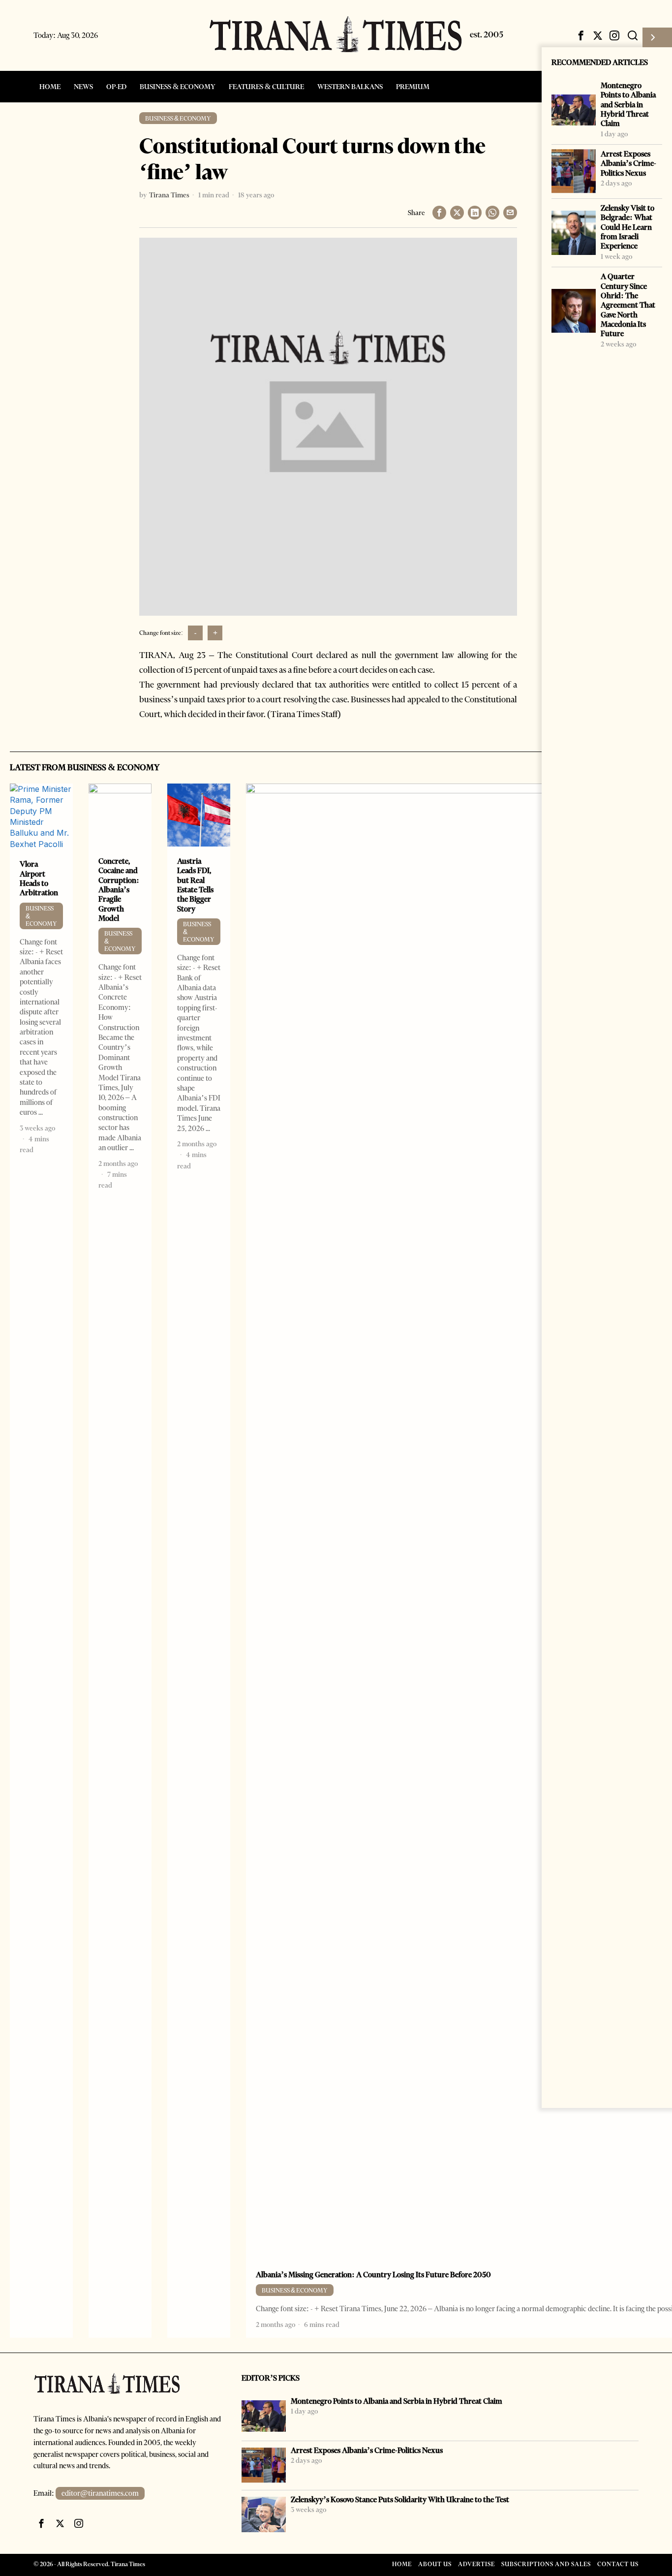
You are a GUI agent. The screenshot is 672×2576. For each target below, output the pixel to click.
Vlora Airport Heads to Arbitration (39, 878)
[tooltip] (581, 35)
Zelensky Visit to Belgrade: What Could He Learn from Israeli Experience (627, 227)
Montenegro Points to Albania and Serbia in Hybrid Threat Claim (628, 104)
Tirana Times (169, 195)
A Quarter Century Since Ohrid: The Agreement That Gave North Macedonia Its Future (628, 305)
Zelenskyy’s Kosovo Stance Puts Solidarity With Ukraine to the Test (400, 2499)
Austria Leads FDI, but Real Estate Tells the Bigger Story (195, 885)
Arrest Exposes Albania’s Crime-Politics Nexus (628, 163)
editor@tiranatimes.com (100, 2493)
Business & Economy (178, 118)
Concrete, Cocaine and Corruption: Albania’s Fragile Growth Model (119, 890)
